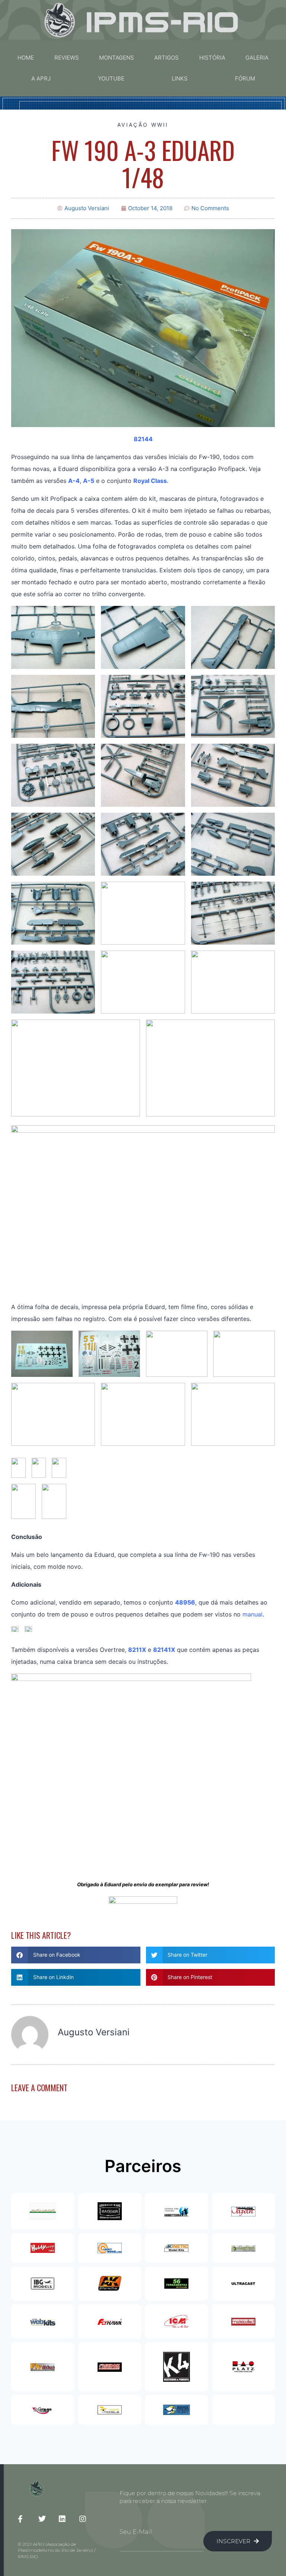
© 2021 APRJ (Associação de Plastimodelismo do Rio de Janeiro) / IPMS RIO (57, 2550)
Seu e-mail (136, 2532)
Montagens (117, 58)
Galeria (257, 58)
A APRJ (41, 78)
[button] (76, 1955)
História (212, 58)
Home (26, 58)
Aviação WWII (143, 125)
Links (180, 78)
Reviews (67, 58)
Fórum (245, 78)
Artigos (166, 58)
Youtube (111, 78)
